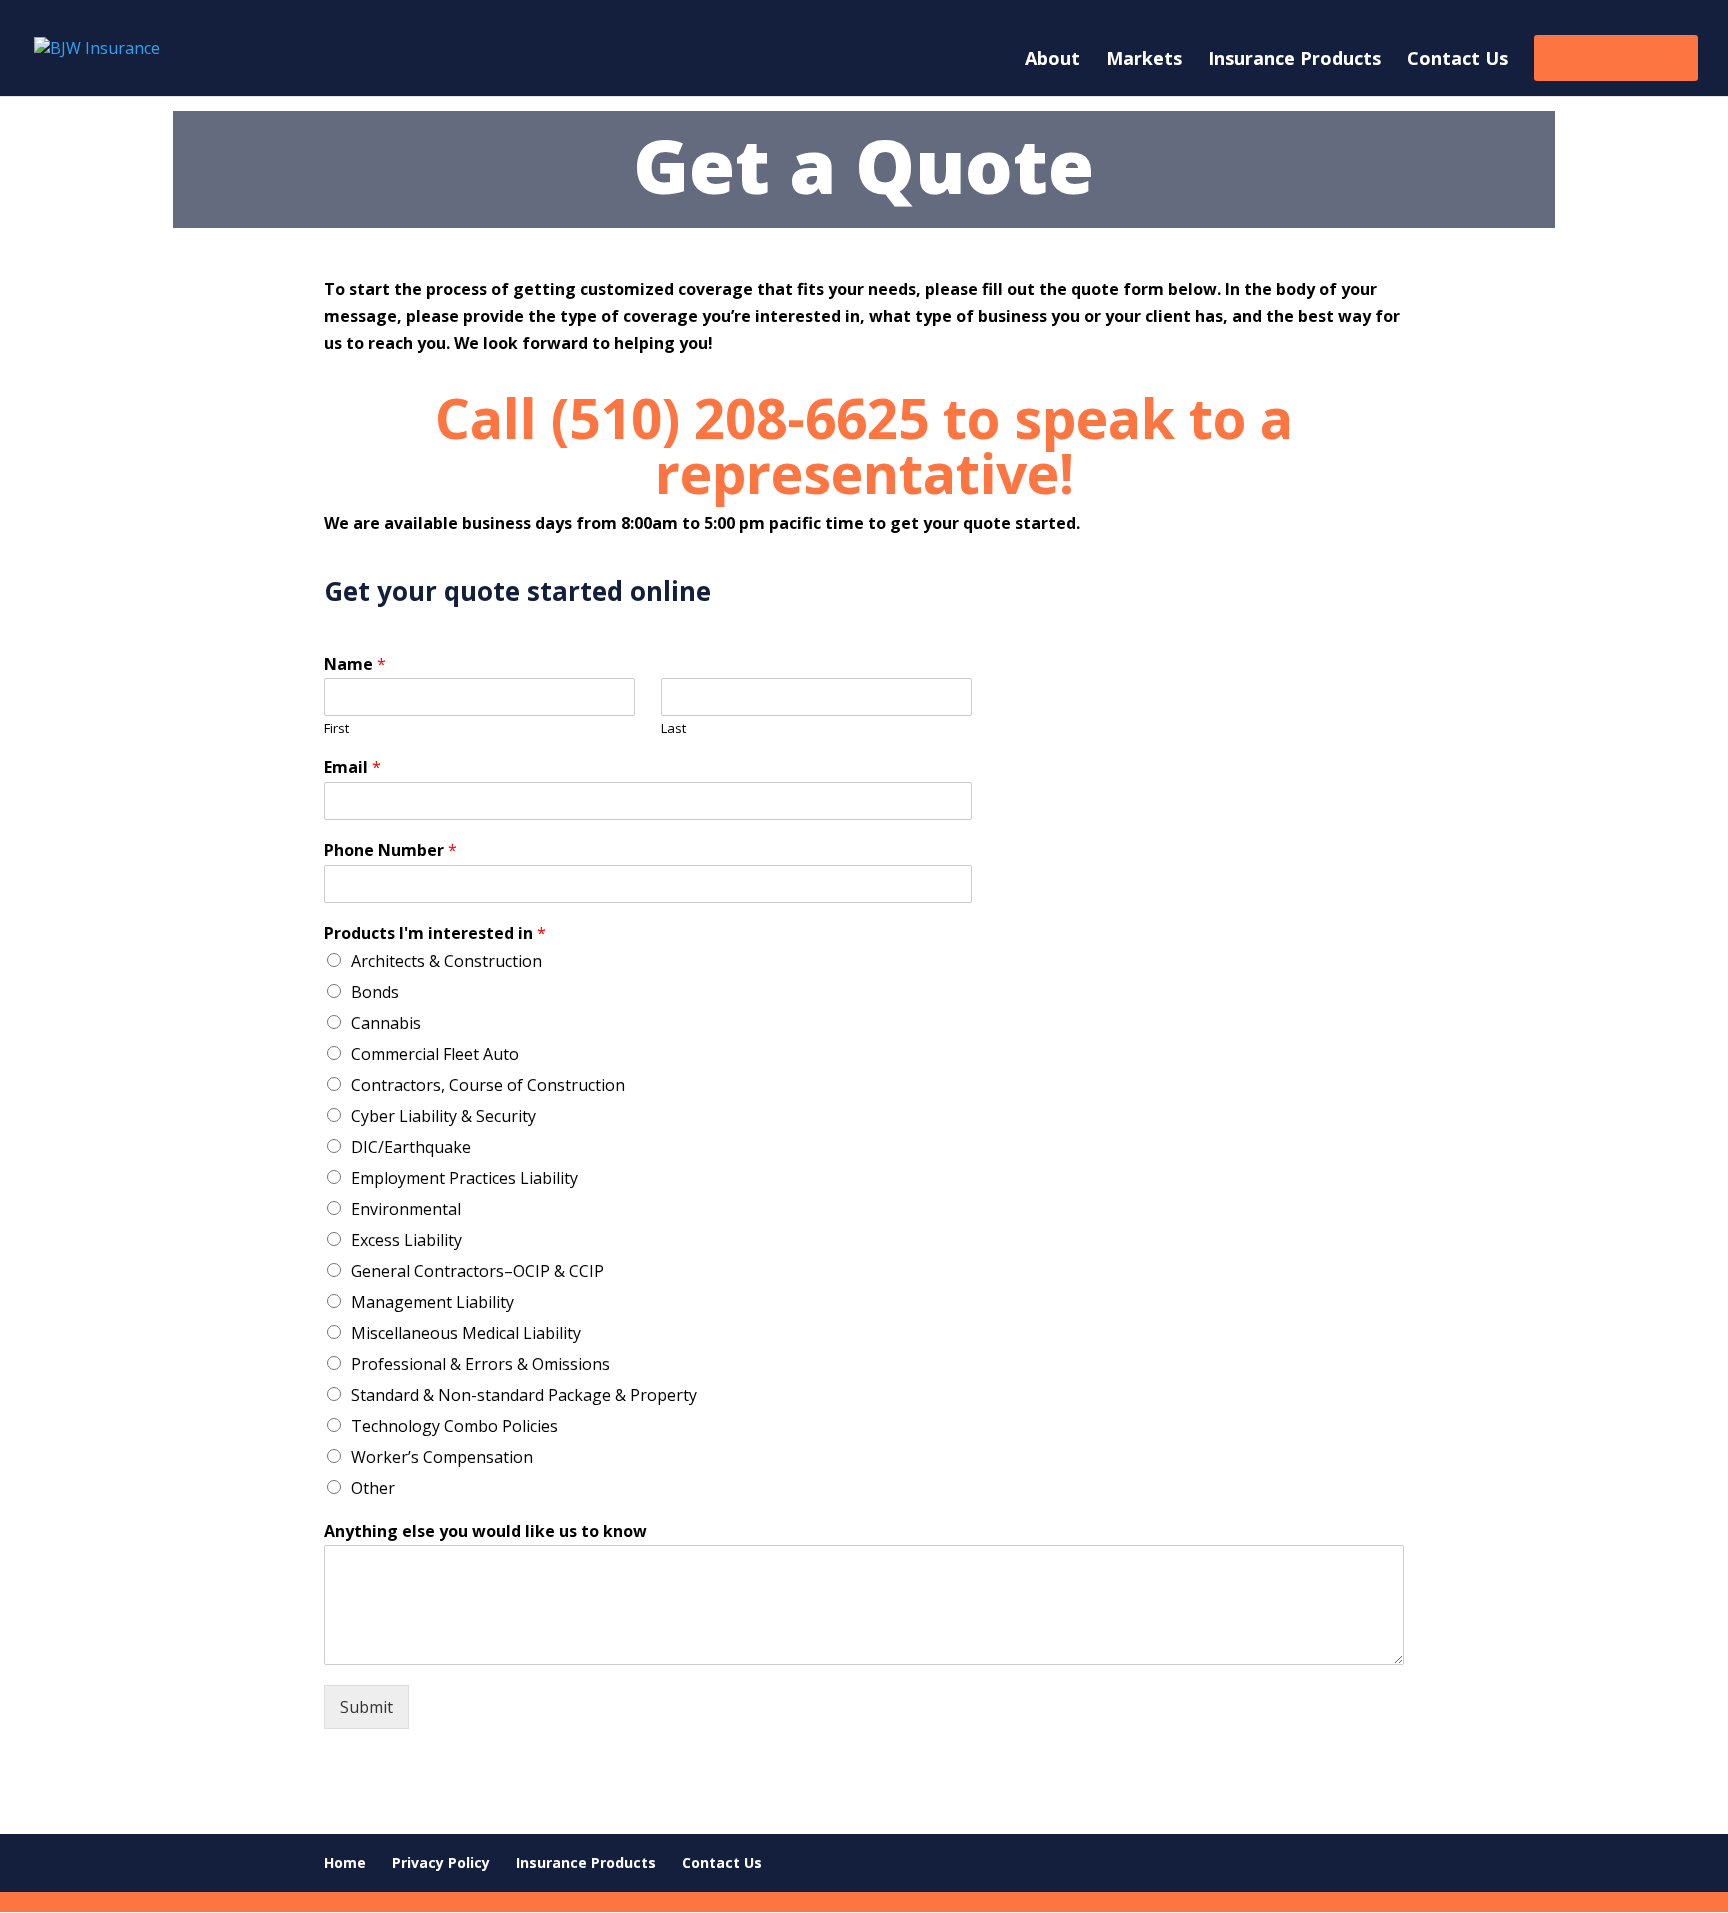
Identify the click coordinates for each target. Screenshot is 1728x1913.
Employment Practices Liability (464, 1178)
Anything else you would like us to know (485, 1531)
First (336, 728)
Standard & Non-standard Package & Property (524, 1395)
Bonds (375, 992)
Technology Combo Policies (454, 1426)
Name (355, 664)
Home (345, 1862)
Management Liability (432, 1302)
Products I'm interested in (435, 933)
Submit (366, 1707)
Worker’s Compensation (442, 1457)
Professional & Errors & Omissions (480, 1364)
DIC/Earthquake (411, 1147)
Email (352, 767)
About (1052, 60)
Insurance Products (1294, 60)
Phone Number (390, 850)
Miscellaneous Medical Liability (466, 1333)
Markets (1144, 60)
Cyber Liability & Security (443, 1116)
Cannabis (386, 1023)
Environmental (406, 1209)
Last (673, 728)
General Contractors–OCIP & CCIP (477, 1271)
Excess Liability (406, 1240)
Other (373, 1488)
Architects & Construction (446, 961)
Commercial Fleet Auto (435, 1054)
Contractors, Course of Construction (488, 1085)
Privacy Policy (441, 1862)
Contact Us (1457, 60)
